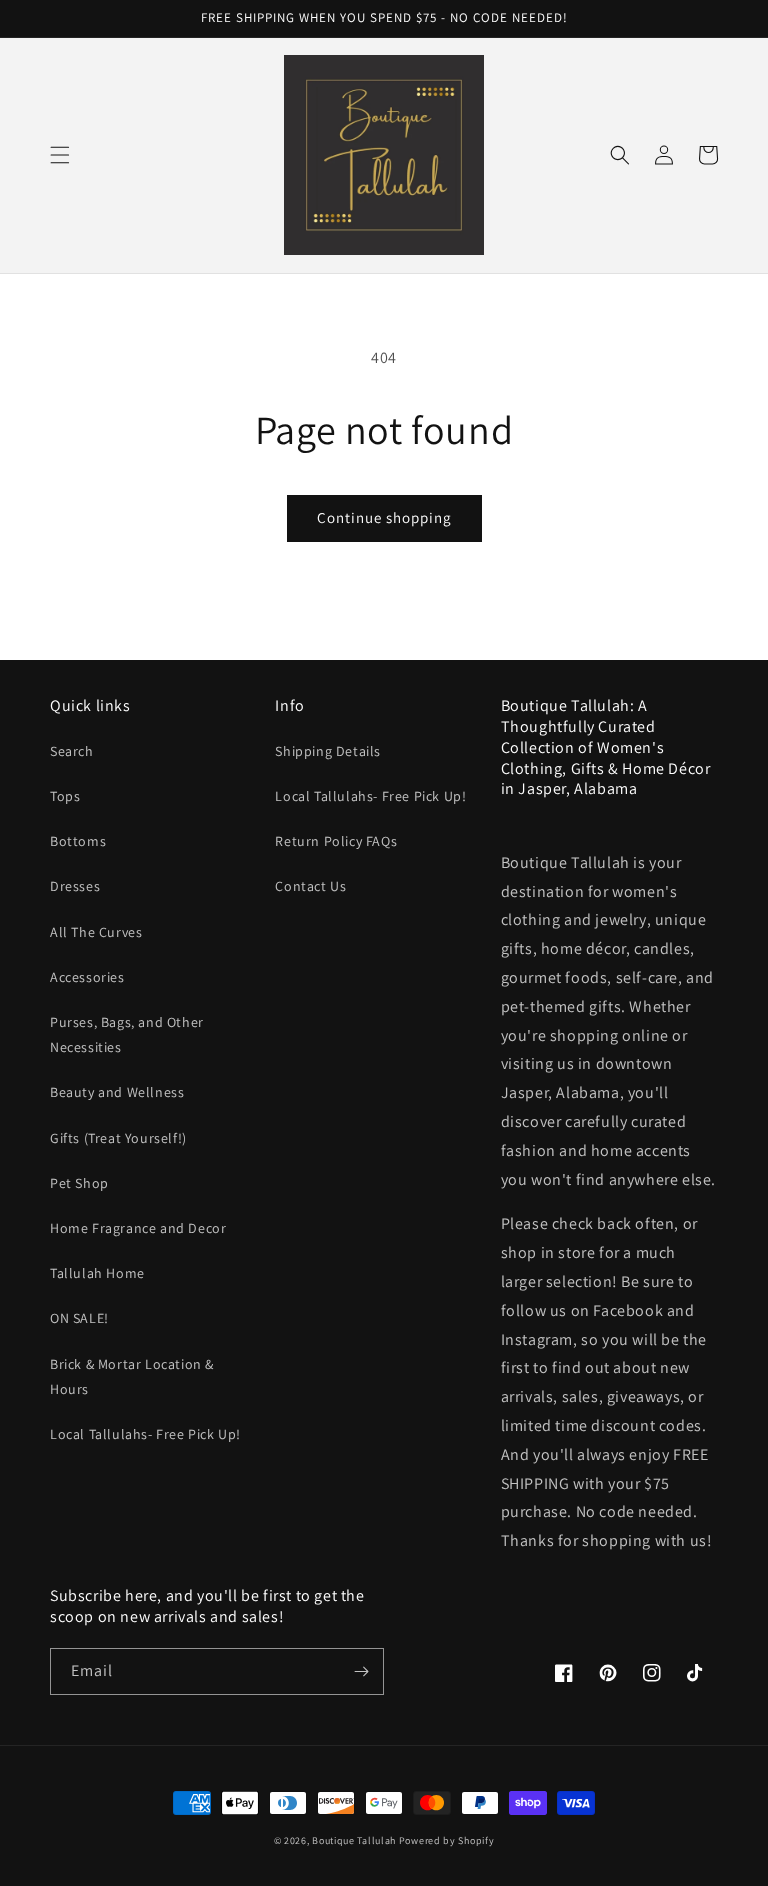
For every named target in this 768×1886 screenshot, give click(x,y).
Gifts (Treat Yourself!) (118, 1138)
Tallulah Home (97, 1273)
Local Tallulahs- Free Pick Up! (145, 1434)
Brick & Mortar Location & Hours (132, 1376)
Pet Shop (79, 1183)
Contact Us (310, 886)
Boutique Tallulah (354, 1840)
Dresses (75, 886)
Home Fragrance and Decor (138, 1228)
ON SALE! (79, 1318)
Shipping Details (328, 751)
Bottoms (78, 841)
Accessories (87, 977)
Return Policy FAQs (336, 841)
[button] (60, 155)
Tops (65, 796)
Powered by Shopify (447, 1840)
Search (72, 751)
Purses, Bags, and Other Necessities (127, 1034)
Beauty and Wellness (117, 1092)
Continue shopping (384, 517)
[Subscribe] (361, 1671)
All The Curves (96, 932)
